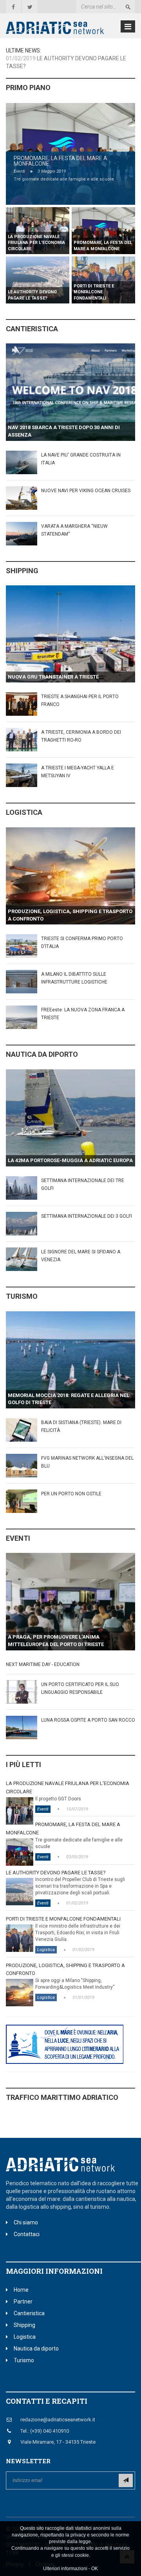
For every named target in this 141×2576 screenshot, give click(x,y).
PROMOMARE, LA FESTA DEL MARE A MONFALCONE (61, 161)
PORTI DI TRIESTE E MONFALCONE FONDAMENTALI (63, 1919)
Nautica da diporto (42, 1054)
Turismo (22, 1296)
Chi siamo (26, 2222)
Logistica (24, 812)
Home (21, 2290)
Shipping (22, 571)
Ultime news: (23, 51)
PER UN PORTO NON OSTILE (71, 1494)
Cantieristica (32, 329)
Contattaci (27, 2234)
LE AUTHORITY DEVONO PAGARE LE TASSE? (56, 1873)
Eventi (19, 171)
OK (95, 2569)
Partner (23, 2302)
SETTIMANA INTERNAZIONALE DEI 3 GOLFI (87, 1216)
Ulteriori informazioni (65, 2569)
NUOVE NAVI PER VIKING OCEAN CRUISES (86, 491)
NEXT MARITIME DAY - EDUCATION (43, 1664)
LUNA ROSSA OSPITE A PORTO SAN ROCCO (88, 1720)
